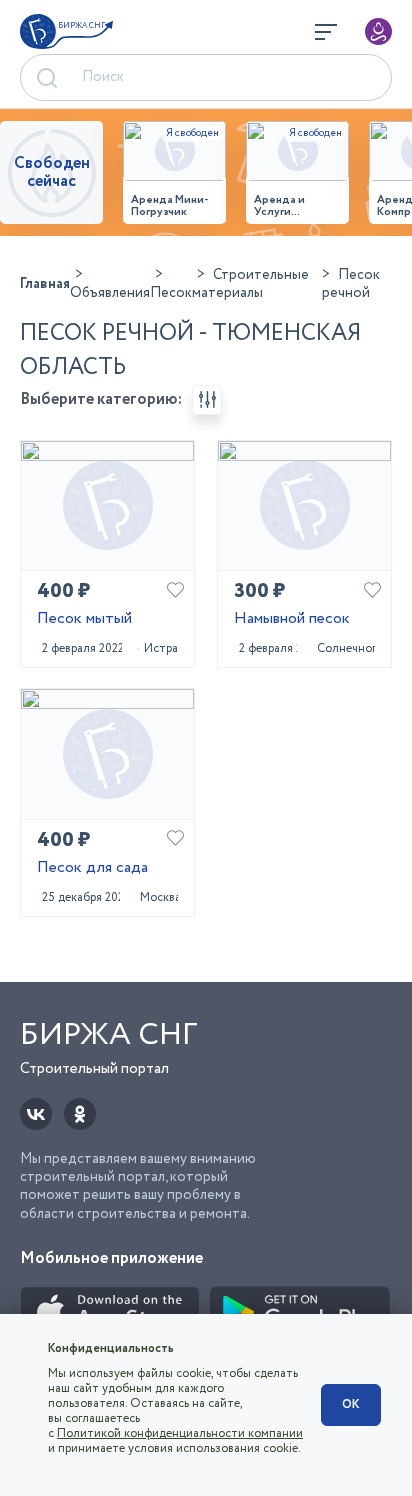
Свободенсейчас (52, 172)
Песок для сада (92, 868)
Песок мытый (84, 619)
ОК (351, 1404)
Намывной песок (292, 619)
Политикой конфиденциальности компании (180, 1433)
